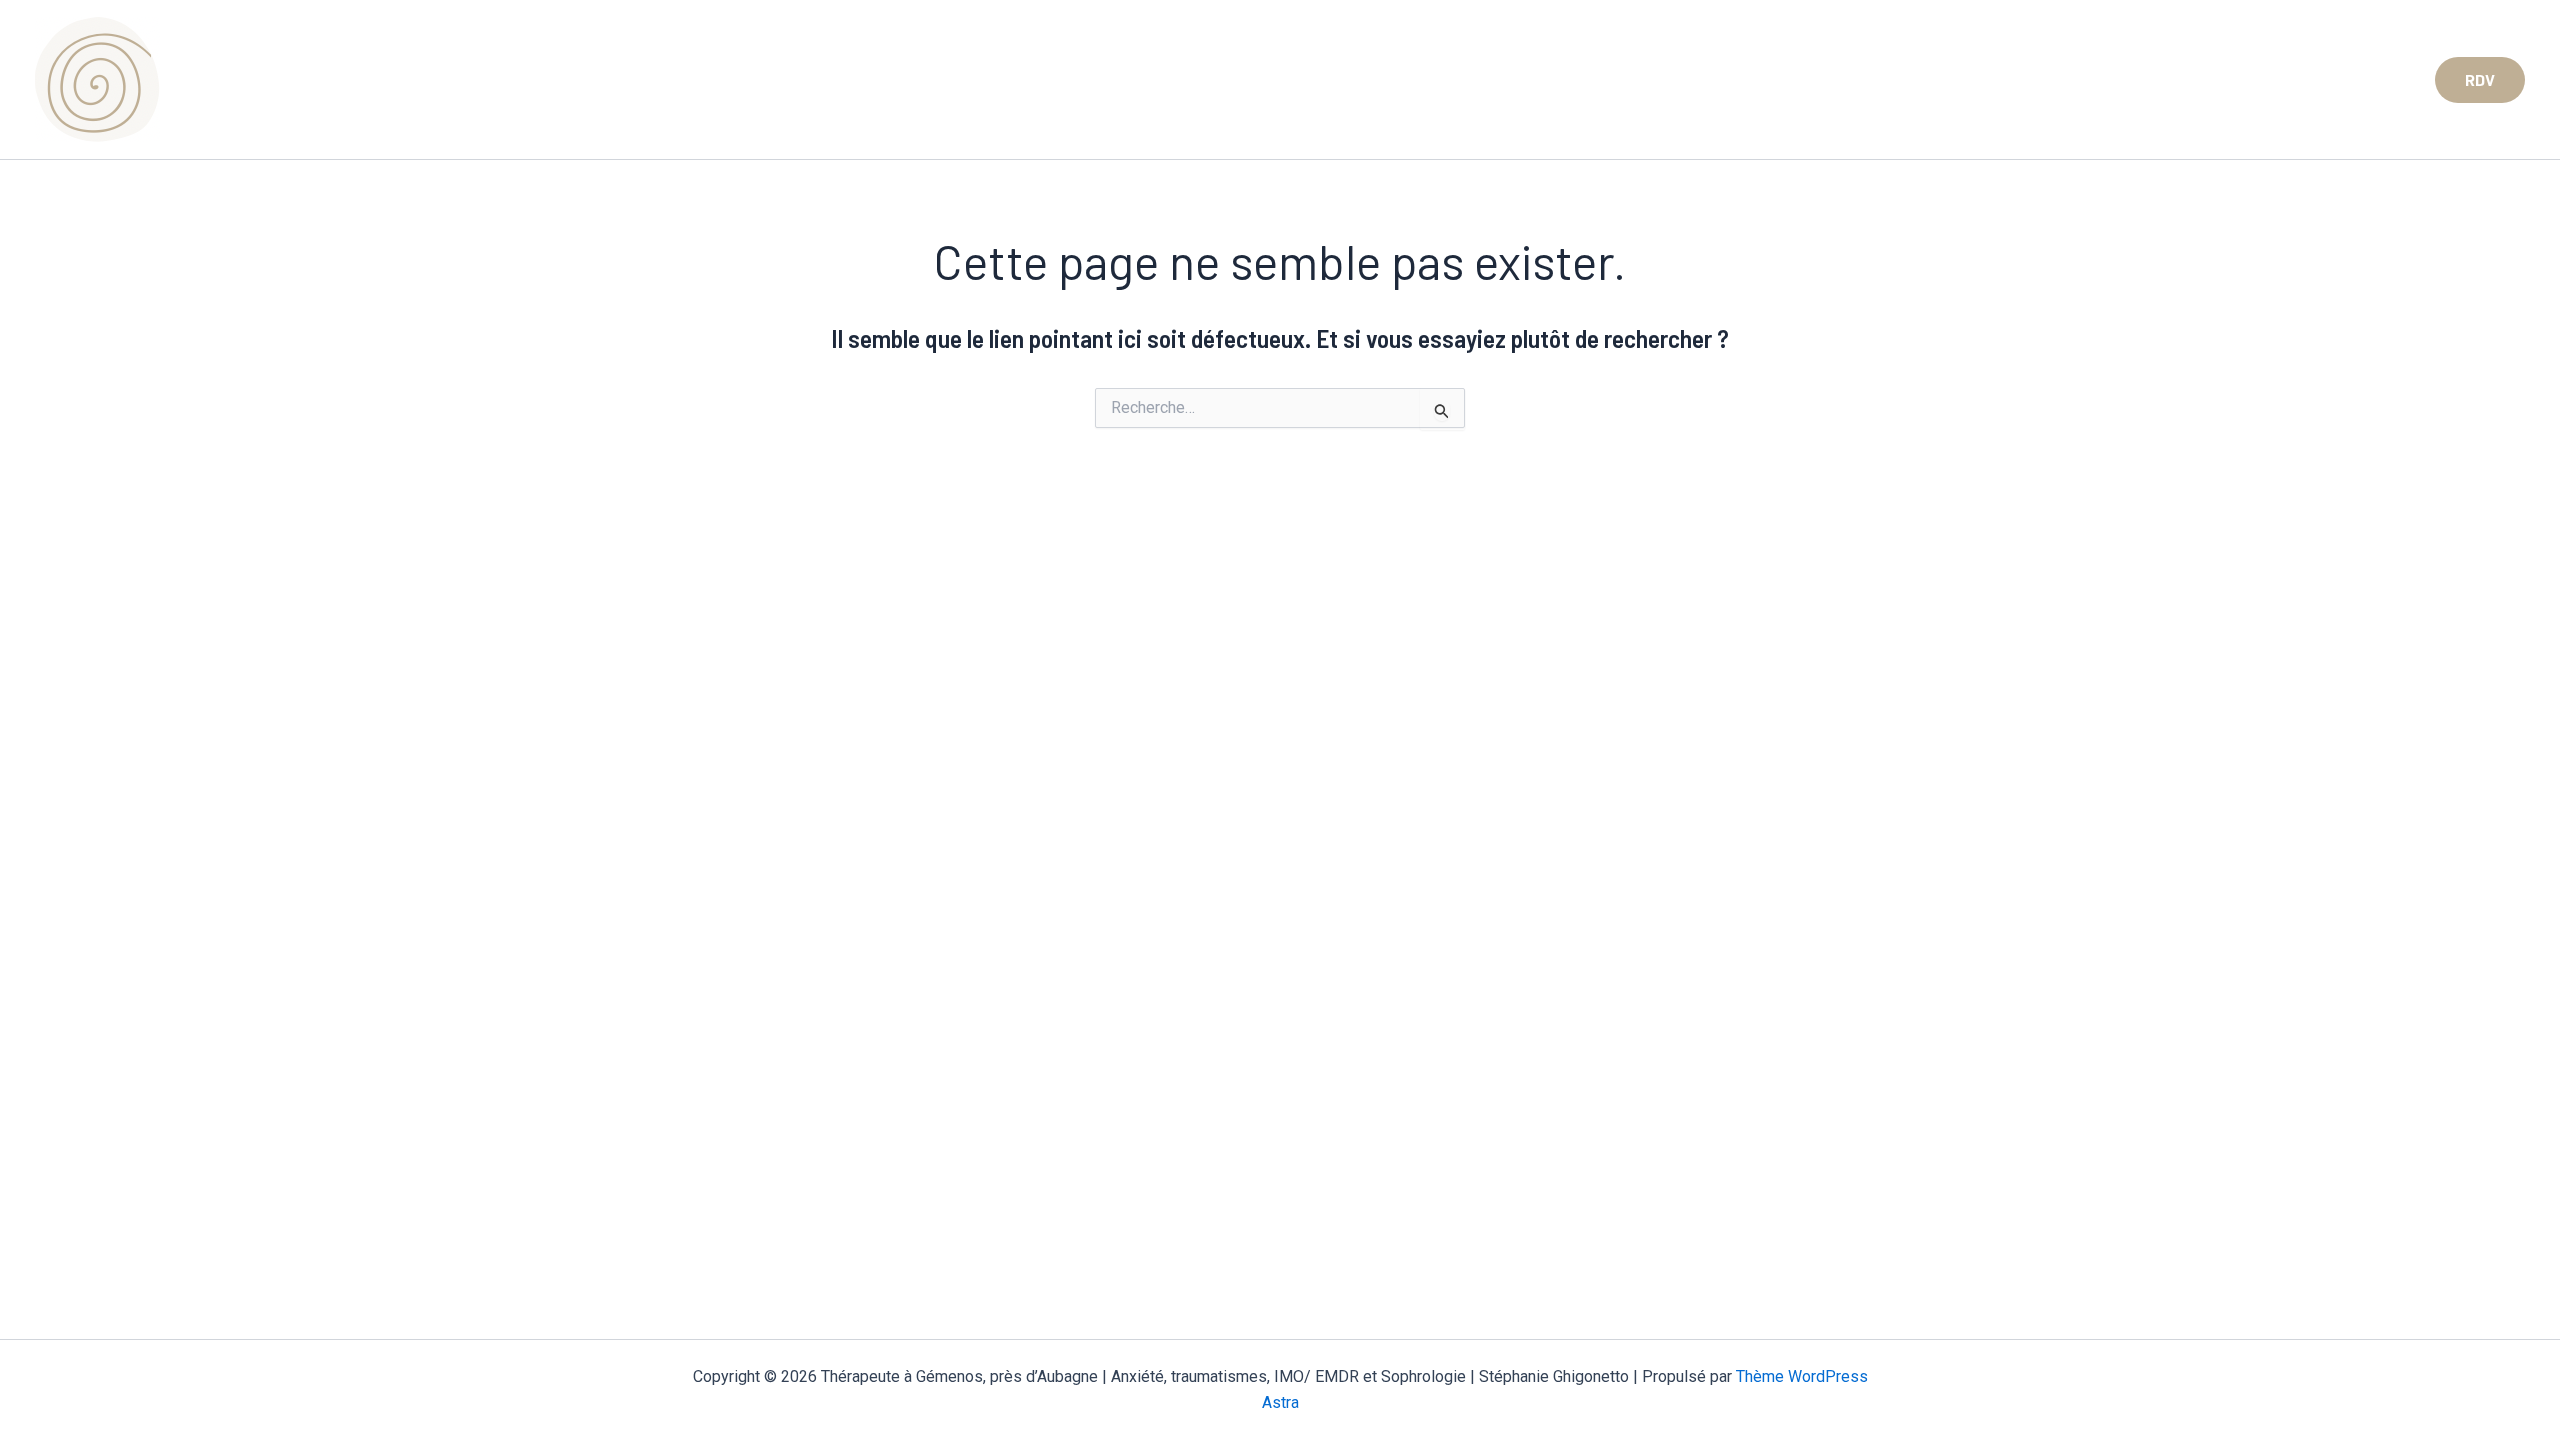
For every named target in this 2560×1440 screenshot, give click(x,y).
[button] (2480, 80)
